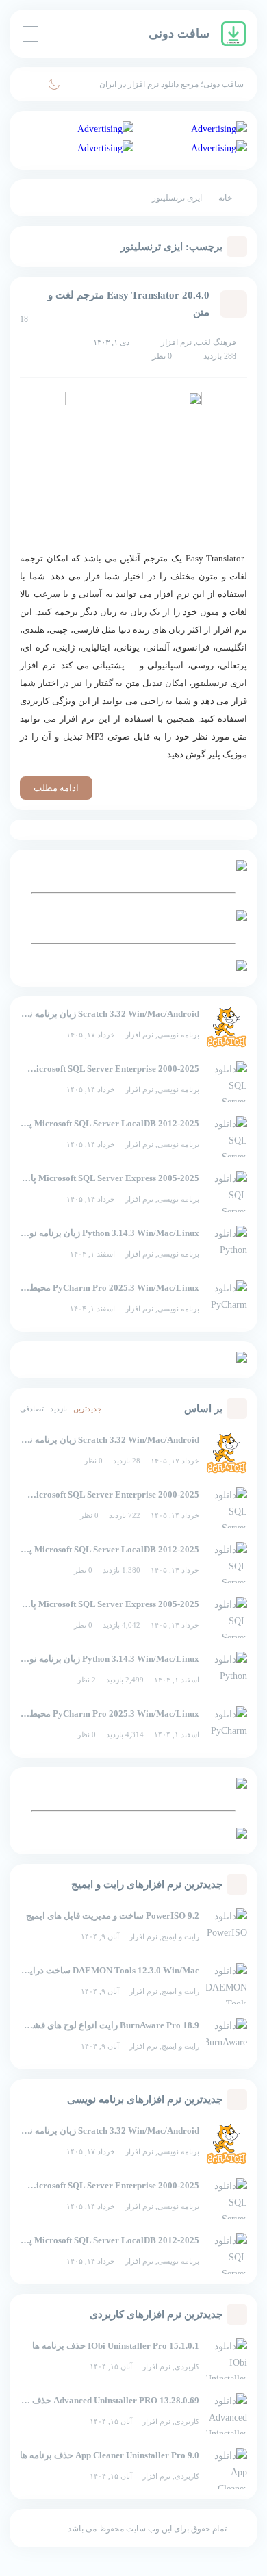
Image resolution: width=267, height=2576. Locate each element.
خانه (225, 198)
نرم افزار (139, 1035)
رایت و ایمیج (180, 1936)
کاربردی (187, 2366)
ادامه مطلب (56, 788)
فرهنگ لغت (216, 342)
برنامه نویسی (178, 1035)
